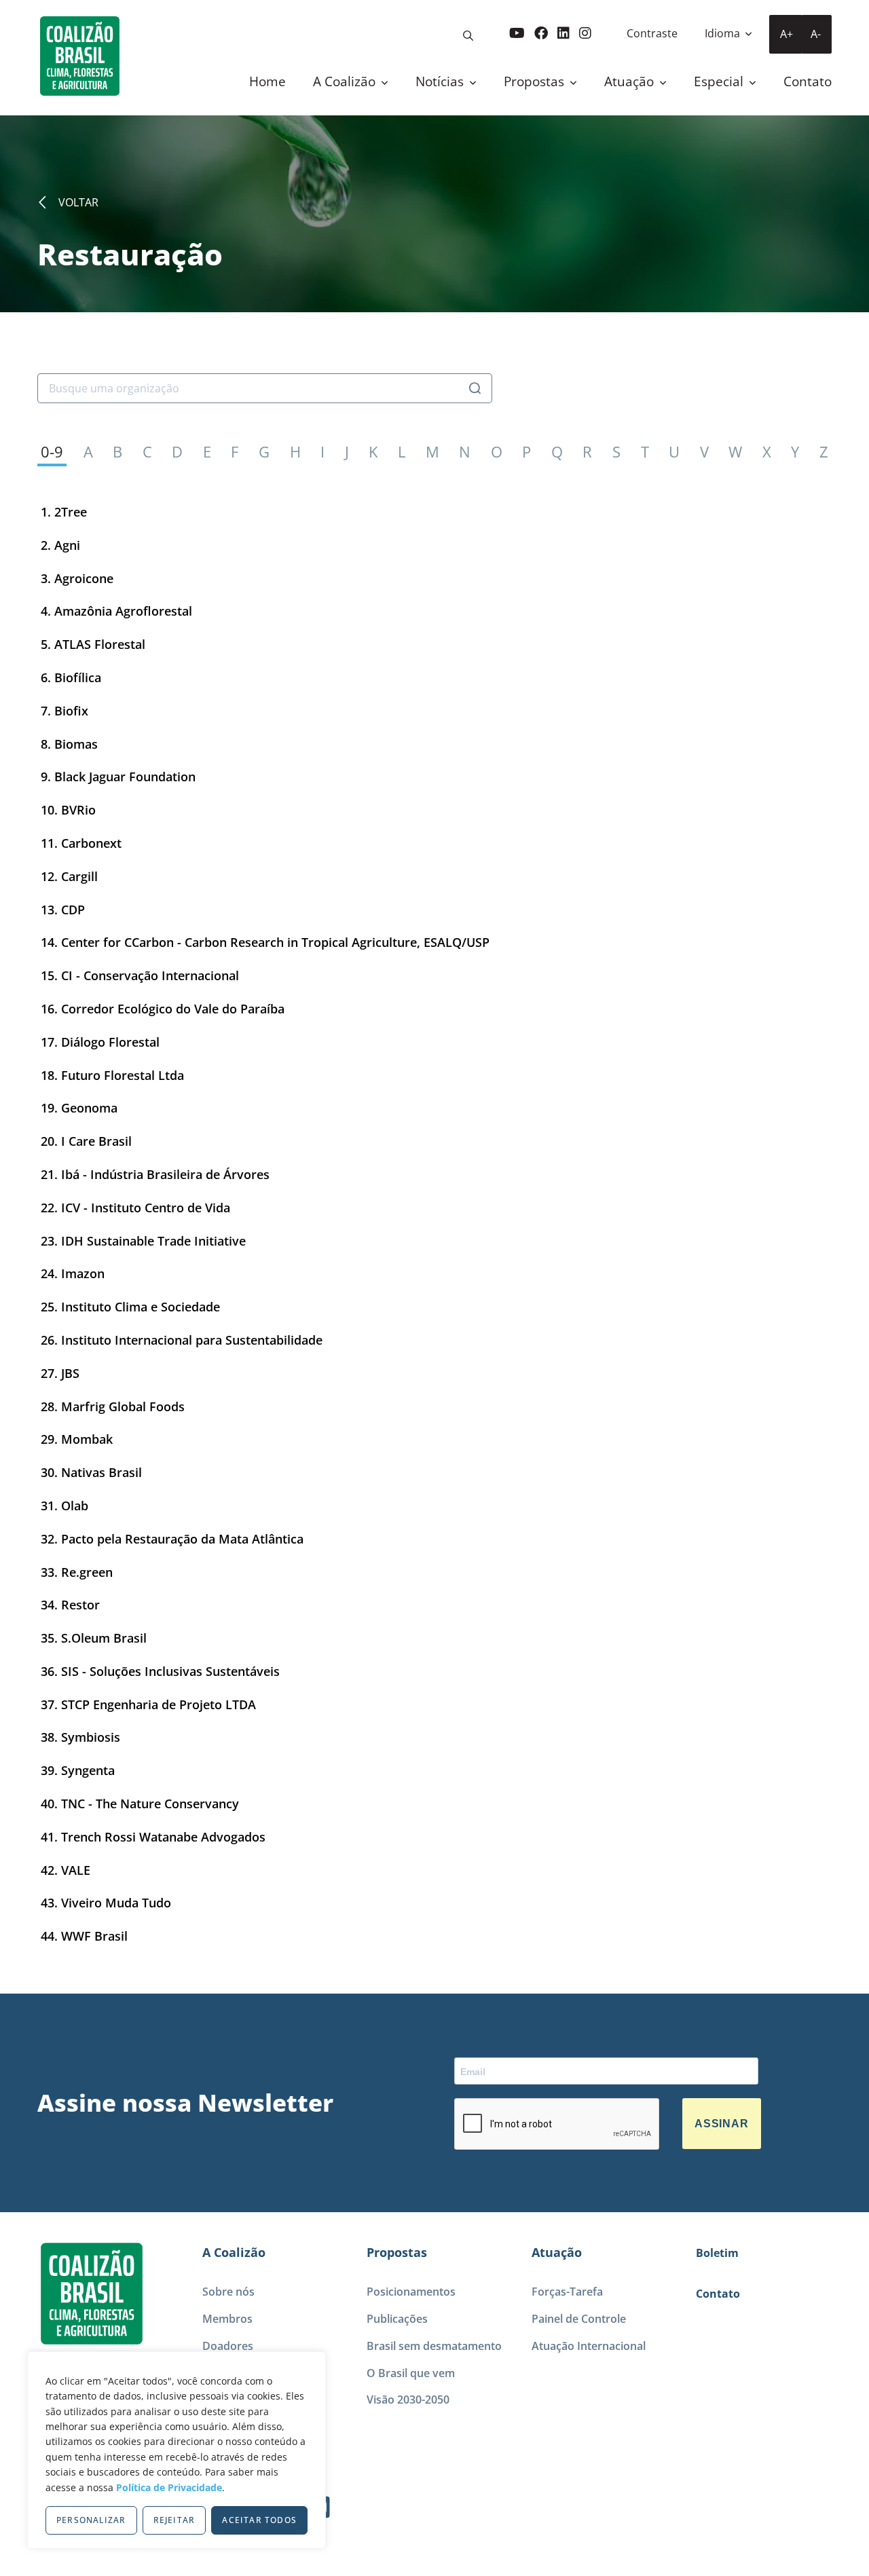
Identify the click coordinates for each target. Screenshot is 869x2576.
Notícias (441, 81)
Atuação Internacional (589, 2346)
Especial (720, 81)
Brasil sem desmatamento (434, 2346)
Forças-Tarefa (567, 2292)
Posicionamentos (411, 2292)
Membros (227, 2319)
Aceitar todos (259, 2520)
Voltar (78, 202)
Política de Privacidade (169, 2487)
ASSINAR (722, 2124)
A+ (787, 34)
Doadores (228, 2346)
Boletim (717, 2253)
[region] (177, 2450)
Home (267, 81)
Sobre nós (228, 2292)
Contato (808, 81)
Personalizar (91, 2520)
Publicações (397, 2319)
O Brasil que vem (411, 2373)
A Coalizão (346, 81)
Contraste (652, 33)
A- (816, 34)
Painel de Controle (579, 2319)
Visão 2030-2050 (408, 2400)
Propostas (536, 81)
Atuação (631, 81)
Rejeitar (174, 2520)
